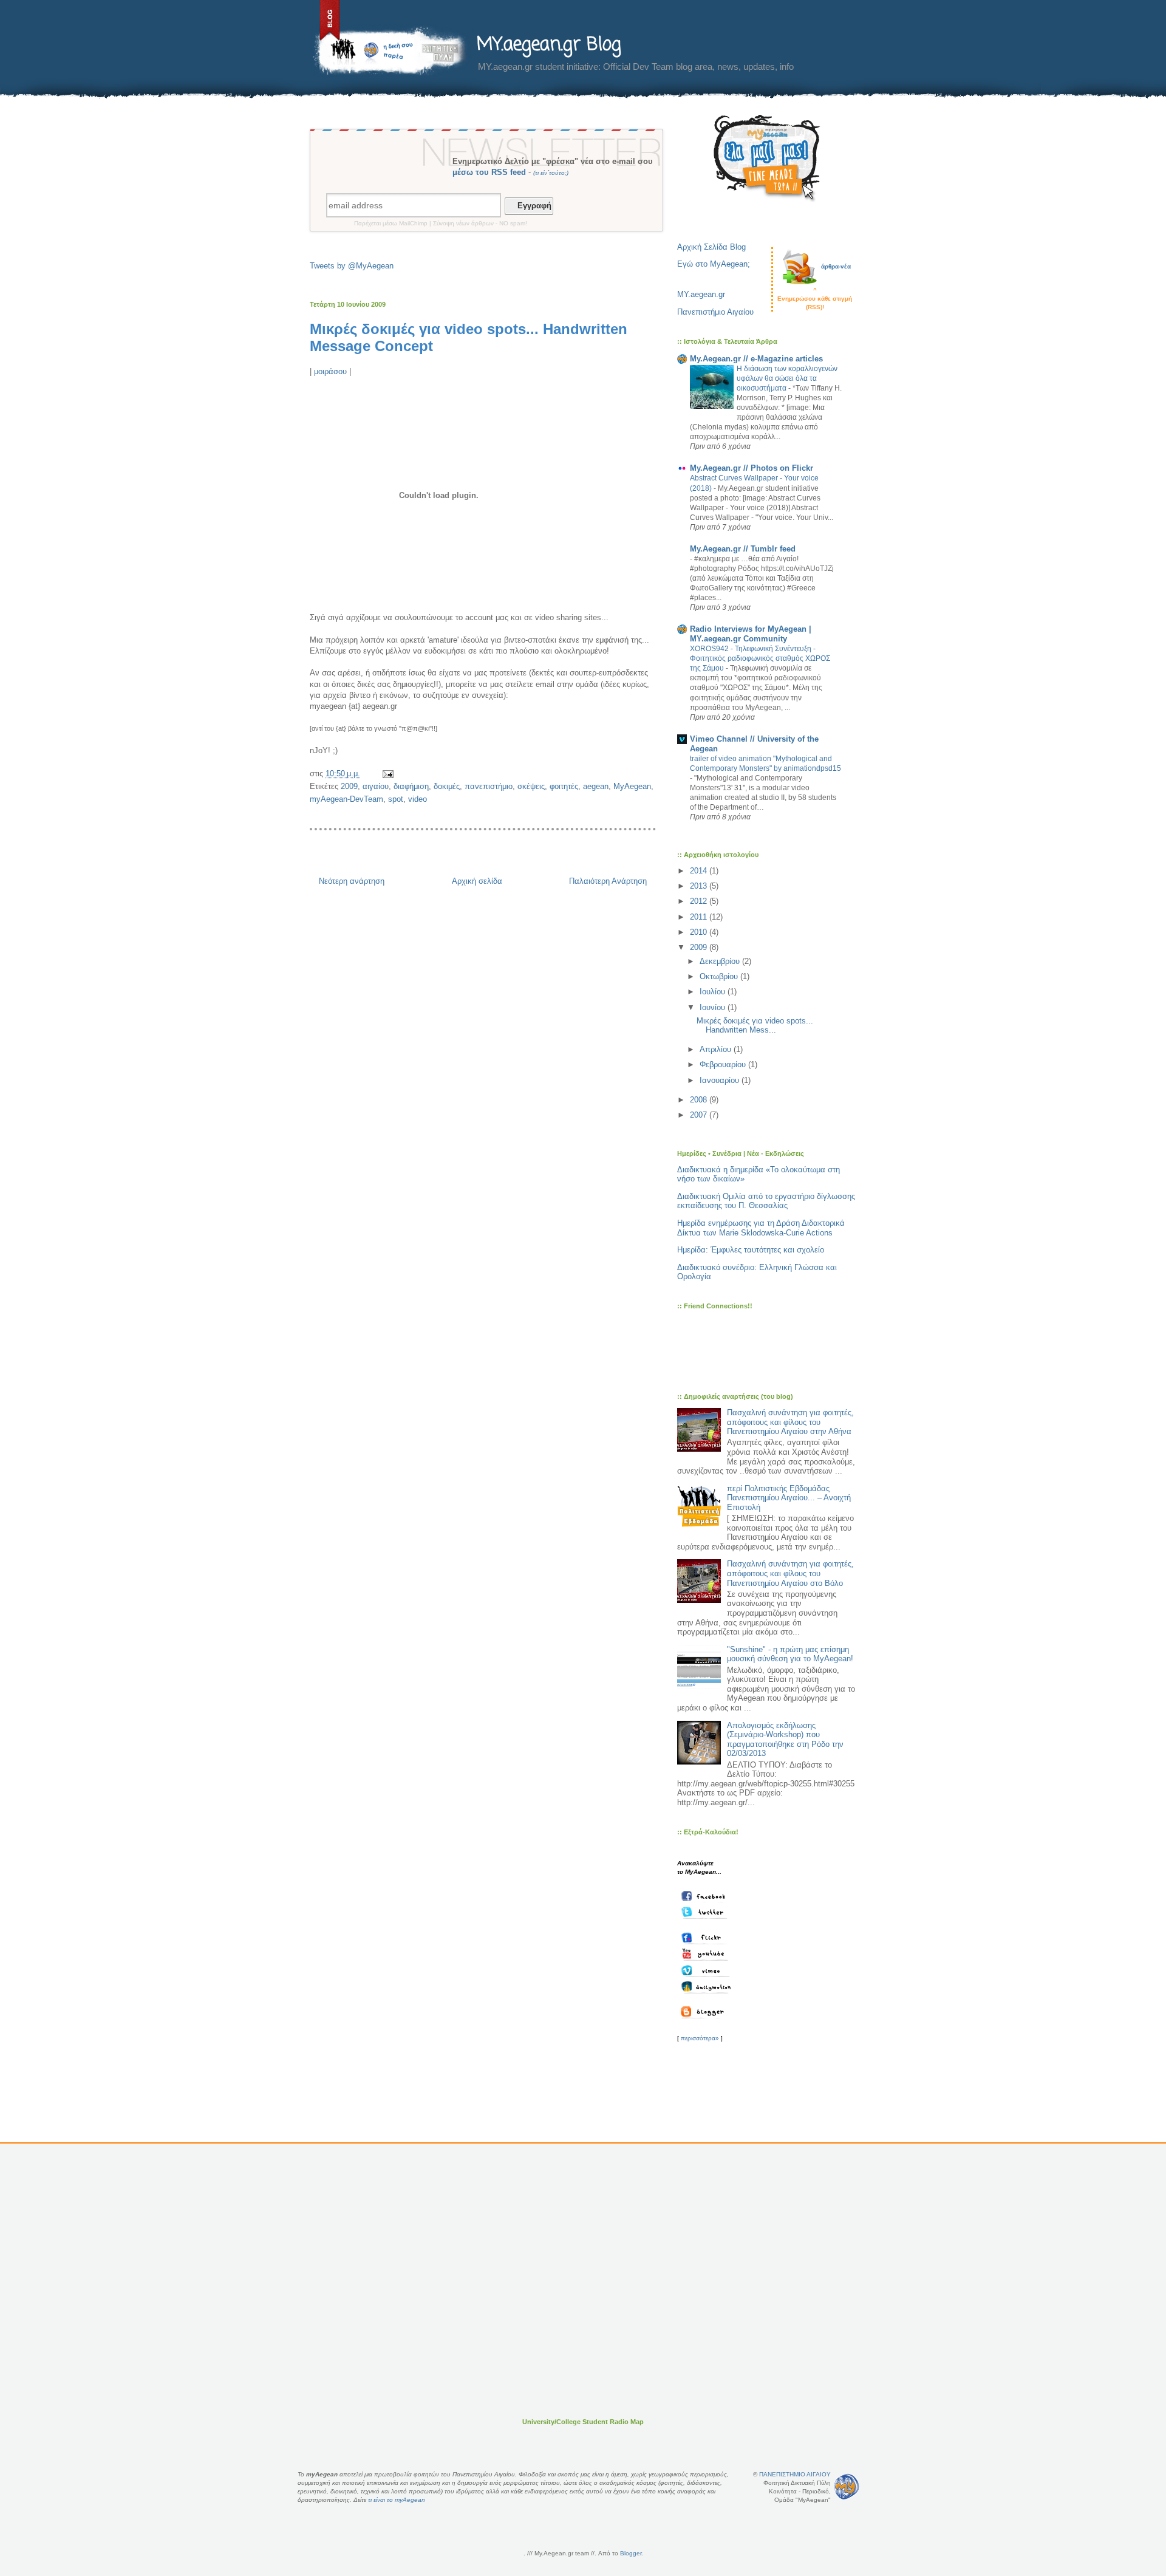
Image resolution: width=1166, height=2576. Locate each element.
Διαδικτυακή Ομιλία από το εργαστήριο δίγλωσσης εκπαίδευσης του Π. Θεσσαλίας (766, 1201)
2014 (700, 871)
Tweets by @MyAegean (352, 266)
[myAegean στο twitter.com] (707, 1912)
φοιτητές (564, 786)
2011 (700, 917)
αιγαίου (376, 786)
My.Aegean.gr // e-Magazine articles (756, 359)
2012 (700, 901)
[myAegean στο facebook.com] (707, 1896)
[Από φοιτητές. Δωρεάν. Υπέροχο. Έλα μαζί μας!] (767, 158)
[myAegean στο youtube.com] (707, 1954)
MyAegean (632, 786)
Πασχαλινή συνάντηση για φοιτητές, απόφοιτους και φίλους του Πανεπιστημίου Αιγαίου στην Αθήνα (790, 1422)
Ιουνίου (714, 1007)
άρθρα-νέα (836, 266)
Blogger (631, 2553)
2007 (700, 1115)
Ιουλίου (714, 992)
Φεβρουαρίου (724, 1064)
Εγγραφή (532, 206)
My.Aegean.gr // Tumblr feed (743, 549)
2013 (700, 886)
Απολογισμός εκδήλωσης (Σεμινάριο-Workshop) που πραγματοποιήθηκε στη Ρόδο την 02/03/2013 (785, 1740)
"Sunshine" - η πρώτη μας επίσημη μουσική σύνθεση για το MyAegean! (790, 1654)
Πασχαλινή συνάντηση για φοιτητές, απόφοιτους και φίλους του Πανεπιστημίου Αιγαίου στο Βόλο (790, 1573)
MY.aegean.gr (701, 294)
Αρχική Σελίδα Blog (711, 247)
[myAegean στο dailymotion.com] (707, 1987)
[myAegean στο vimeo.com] (707, 1970)
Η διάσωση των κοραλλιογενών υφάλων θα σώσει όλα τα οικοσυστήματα (787, 378)
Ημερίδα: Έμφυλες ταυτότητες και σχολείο (751, 1250)
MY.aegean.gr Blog (549, 45)
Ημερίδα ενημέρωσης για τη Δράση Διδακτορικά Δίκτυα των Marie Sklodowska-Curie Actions (761, 1228)
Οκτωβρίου (720, 976)
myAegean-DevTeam (346, 799)
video (418, 799)
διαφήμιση (411, 786)
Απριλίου (717, 1049)
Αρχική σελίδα (477, 881)
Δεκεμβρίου (721, 961)
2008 (700, 1100)
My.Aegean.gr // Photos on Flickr (752, 468)
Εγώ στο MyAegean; (714, 264)
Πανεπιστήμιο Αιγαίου (715, 312)
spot (396, 799)
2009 (349, 786)
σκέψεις (531, 786)
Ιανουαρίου (721, 1080)
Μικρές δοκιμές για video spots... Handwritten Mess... (755, 1026)
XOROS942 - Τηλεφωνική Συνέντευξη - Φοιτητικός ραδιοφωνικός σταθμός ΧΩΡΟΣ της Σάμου (760, 658)
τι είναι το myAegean (397, 2500)
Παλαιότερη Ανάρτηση (608, 881)
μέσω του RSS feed (489, 172)
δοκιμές (447, 786)
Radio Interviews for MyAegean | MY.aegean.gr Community (751, 634)
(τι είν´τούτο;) (551, 173)
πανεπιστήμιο (489, 786)
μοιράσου (330, 371)
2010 (700, 932)
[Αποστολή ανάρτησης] (387, 774)
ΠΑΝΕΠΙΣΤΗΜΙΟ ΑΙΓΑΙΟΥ (795, 2474)
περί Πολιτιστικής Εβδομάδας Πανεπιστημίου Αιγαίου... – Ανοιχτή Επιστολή (789, 1498)
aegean (596, 786)
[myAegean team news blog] (707, 2012)
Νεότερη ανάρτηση (352, 881)
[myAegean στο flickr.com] (707, 1938)
